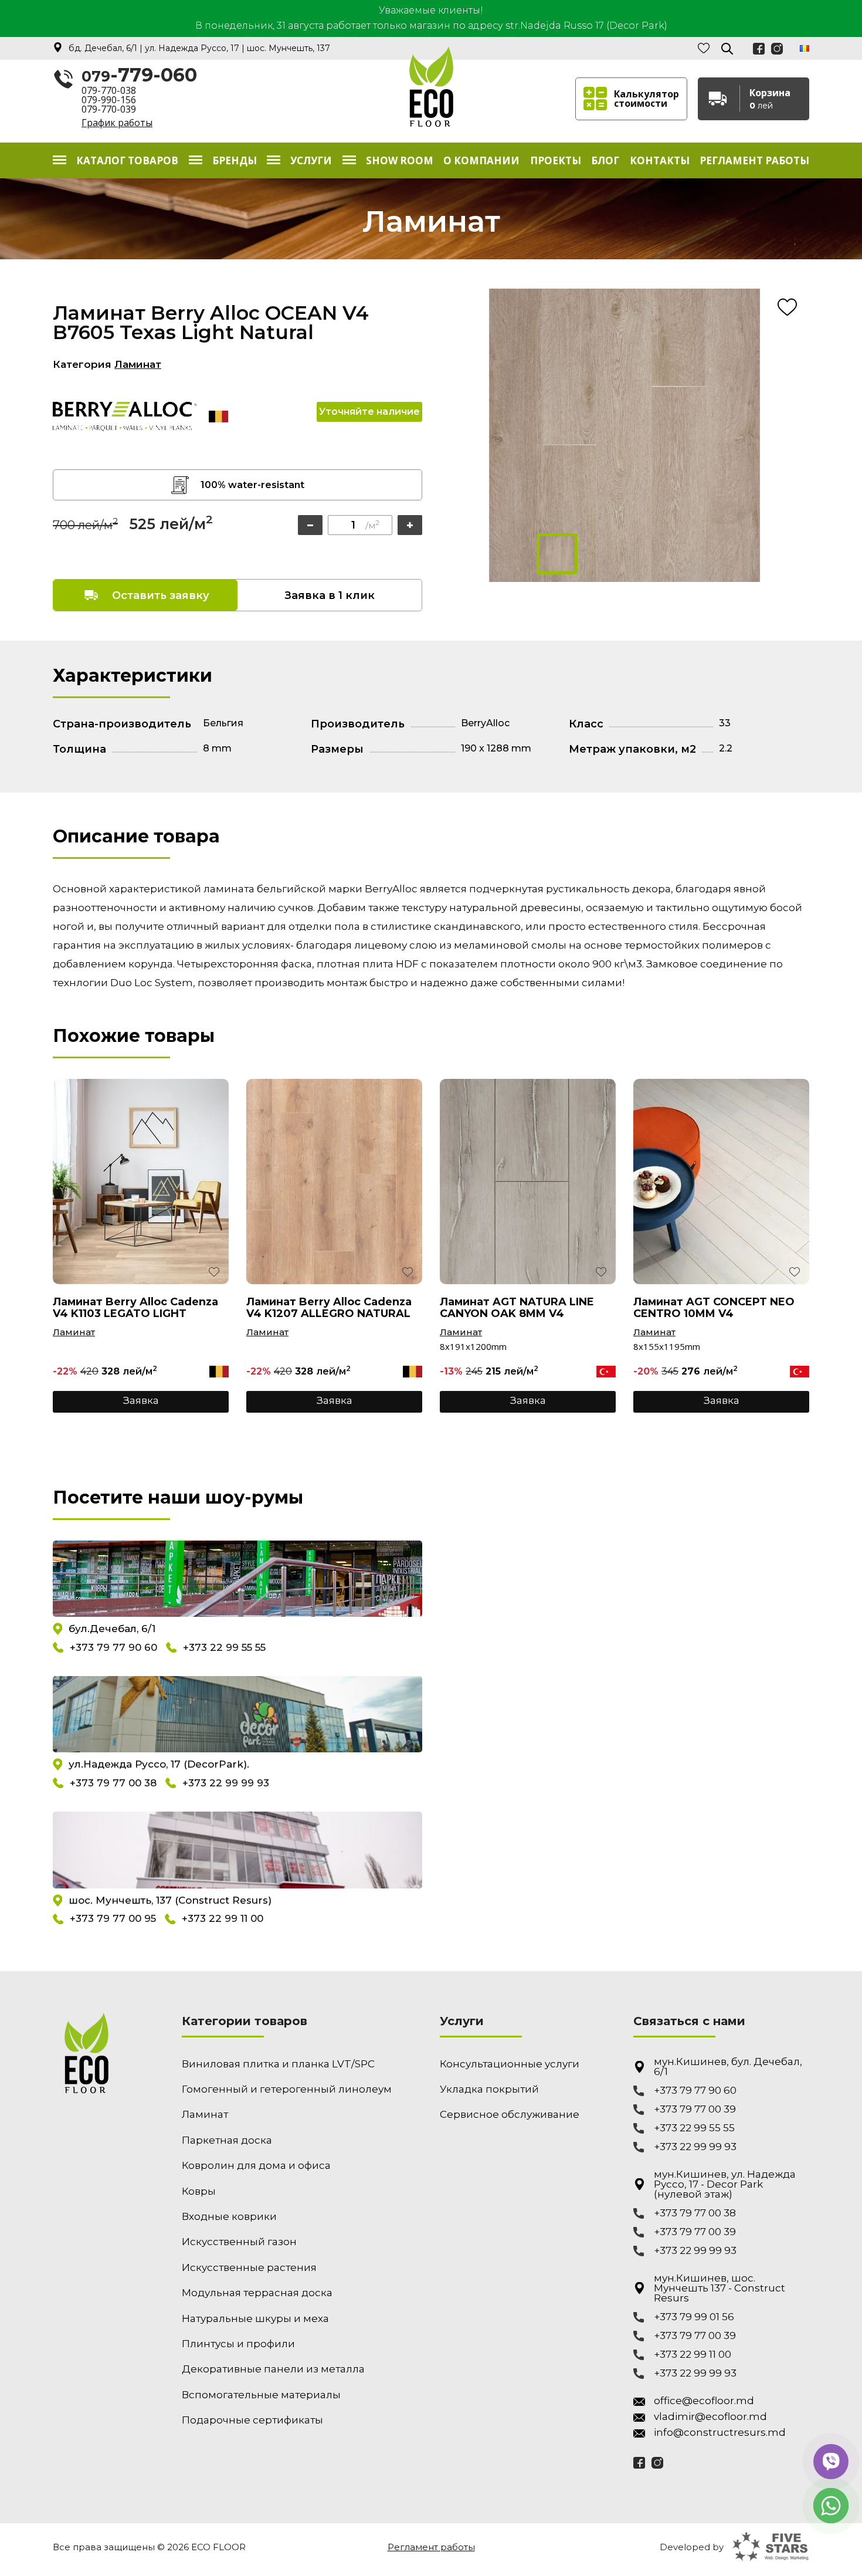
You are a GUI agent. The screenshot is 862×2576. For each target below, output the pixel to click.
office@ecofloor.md (704, 2401)
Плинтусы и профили (238, 2344)
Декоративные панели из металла (273, 2369)
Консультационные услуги (510, 2064)
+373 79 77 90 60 (113, 1647)
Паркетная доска (227, 2140)
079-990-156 (109, 100)
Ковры (199, 2191)
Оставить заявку (161, 595)
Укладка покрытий (489, 2089)
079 (139, 76)
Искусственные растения (249, 2267)
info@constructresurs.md (720, 2433)
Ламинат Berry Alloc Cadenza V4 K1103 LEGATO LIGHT (135, 1308)
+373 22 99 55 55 (224, 1647)
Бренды (235, 160)
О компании (481, 160)
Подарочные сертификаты (252, 2420)
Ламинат (138, 364)
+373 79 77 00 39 (695, 2109)
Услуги (311, 160)
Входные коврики (229, 2216)
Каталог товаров (127, 160)
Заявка (141, 1400)
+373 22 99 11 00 (223, 1919)
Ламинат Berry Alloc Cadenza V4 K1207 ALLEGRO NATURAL (329, 1308)
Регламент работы (754, 160)
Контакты (660, 160)
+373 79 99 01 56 (694, 2317)
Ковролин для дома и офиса (256, 2165)
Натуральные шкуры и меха (255, 2318)
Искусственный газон (239, 2242)
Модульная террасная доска (257, 2293)
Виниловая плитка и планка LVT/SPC (278, 2064)
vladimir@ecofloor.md (710, 2417)
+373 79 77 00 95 (113, 1919)
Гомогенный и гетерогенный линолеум (287, 2089)
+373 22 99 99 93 (226, 1783)
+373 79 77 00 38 (113, 1783)
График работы (117, 123)
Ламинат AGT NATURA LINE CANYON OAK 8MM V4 (517, 1308)
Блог (605, 160)
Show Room (400, 160)
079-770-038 (109, 90)
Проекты (556, 160)
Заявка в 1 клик (330, 595)
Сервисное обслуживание (510, 2114)
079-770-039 (109, 109)
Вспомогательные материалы (261, 2395)
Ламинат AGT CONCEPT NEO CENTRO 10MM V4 (714, 1308)
